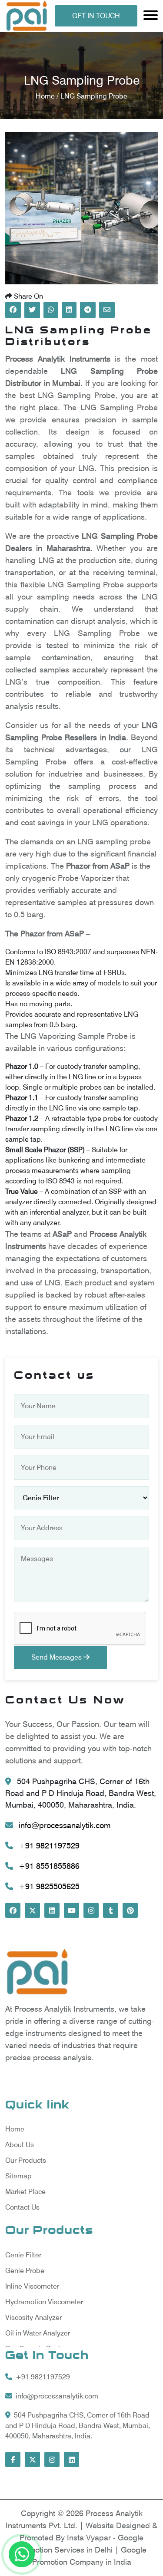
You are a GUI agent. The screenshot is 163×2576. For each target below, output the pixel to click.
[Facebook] (13, 1910)
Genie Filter (23, 2255)
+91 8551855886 (48, 1866)
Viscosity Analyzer (33, 2317)
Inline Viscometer (32, 2286)
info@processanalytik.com (63, 1825)
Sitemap (18, 2176)
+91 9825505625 (48, 1886)
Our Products (26, 2160)
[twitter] (32, 1910)
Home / (48, 96)
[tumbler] (111, 1910)
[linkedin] (52, 1910)
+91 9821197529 (48, 1846)
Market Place (25, 2192)
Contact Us (22, 2207)
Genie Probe (25, 2271)
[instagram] (91, 1910)
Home (15, 2129)
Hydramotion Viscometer (44, 2302)
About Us (20, 2145)
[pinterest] (130, 1910)
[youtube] (72, 1910)
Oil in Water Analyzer (38, 2333)
